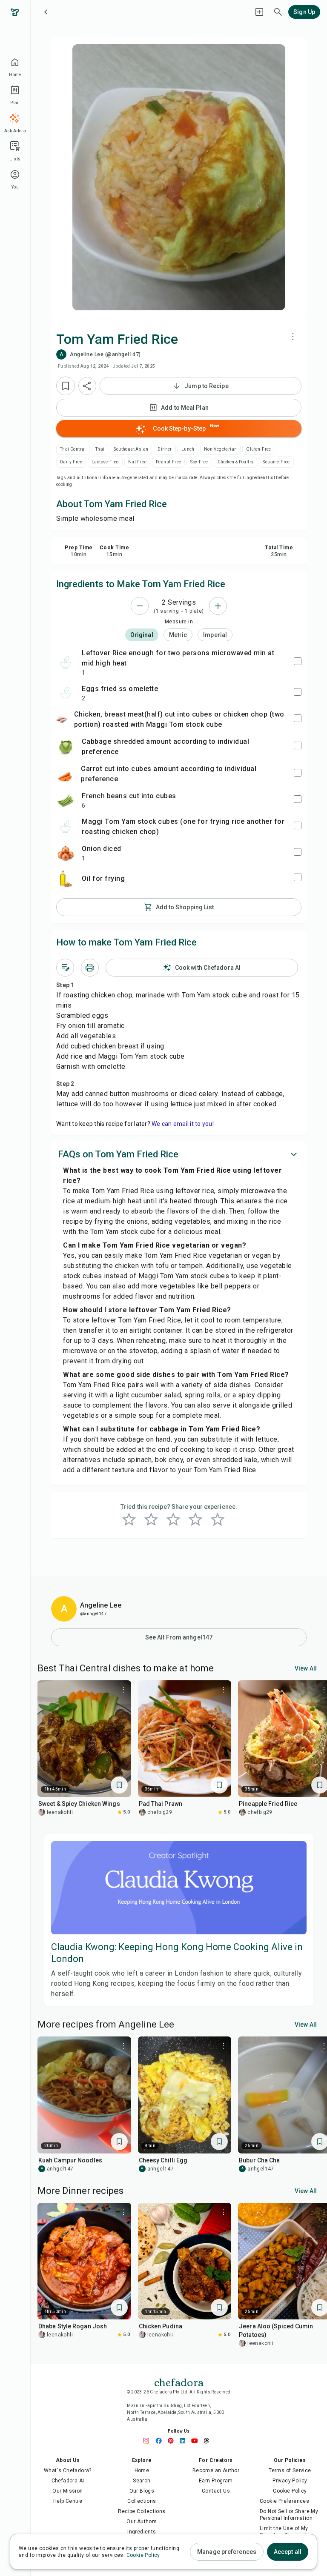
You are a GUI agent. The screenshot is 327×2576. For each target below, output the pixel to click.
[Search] (278, 12)
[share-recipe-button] (87, 386)
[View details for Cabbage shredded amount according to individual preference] (66, 747)
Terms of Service (290, 2470)
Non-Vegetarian (221, 449)
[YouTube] (197, 2441)
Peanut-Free (168, 462)
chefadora (179, 2382)
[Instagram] (149, 2441)
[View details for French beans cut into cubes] (66, 800)
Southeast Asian (131, 449)
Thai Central (73, 449)
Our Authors (142, 2522)
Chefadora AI (68, 2481)
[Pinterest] (173, 2441)
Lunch (188, 449)
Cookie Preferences (284, 2501)
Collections (142, 2501)
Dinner (165, 449)
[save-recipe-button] (66, 386)
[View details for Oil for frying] (66, 879)
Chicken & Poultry (236, 462)
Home (142, 2470)
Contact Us (216, 2491)
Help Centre (68, 2501)
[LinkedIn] (185, 2441)
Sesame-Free (276, 462)
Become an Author (216, 2470)
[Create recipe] (259, 12)
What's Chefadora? (68, 2470)
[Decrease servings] (140, 606)
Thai (100, 449)
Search (142, 2481)
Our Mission (67, 2491)
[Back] (46, 12)
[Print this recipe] (90, 968)
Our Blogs (142, 2491)
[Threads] (209, 2441)
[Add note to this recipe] (65, 968)
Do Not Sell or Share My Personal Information (289, 2515)
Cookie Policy (290, 2491)
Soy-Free (199, 462)
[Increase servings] (218, 606)
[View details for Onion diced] (66, 853)
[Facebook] (161, 2441)
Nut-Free (137, 462)
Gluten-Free (258, 449)
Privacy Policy (290, 2481)
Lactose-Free (105, 462)
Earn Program (216, 2481)
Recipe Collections (142, 2511)
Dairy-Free (71, 462)
